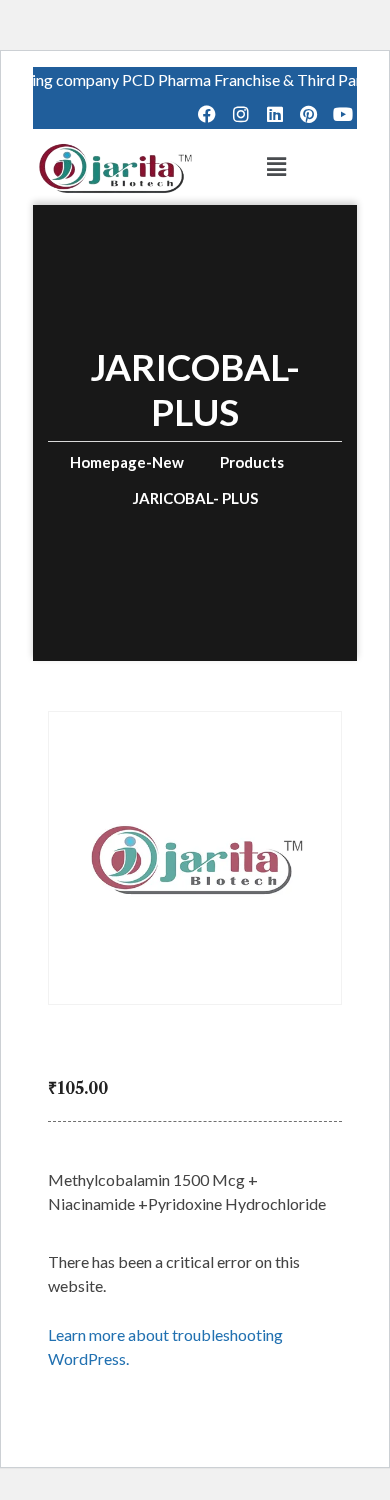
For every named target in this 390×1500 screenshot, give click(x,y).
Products (252, 462)
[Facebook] (207, 114)
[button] (276, 166)
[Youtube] (342, 114)
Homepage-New (127, 462)
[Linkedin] (275, 114)
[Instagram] (241, 114)
